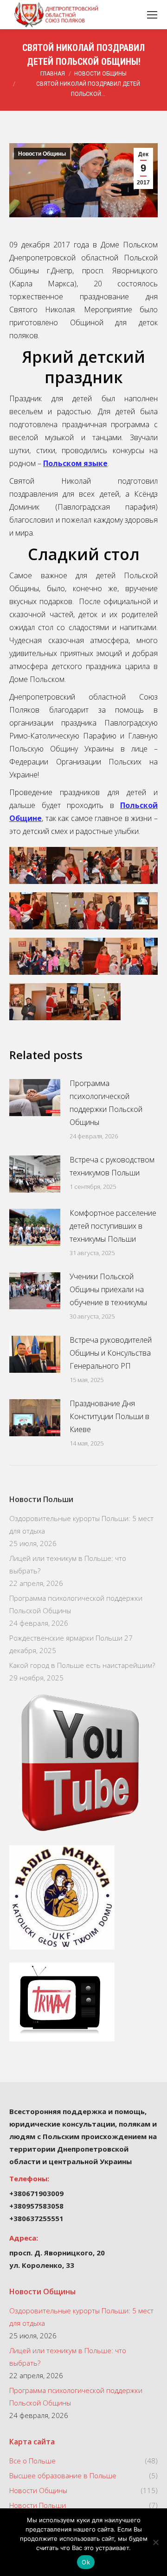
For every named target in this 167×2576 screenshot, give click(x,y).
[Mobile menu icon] (152, 15)
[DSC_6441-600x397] (65, 1002)
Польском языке (75, 463)
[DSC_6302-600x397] (139, 911)
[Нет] (155, 2542)
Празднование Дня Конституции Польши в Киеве (109, 1416)
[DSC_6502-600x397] (102, 911)
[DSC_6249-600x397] (65, 865)
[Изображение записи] (35, 1098)
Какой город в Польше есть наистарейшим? (82, 1665)
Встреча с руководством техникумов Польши (112, 1166)
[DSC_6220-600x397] (139, 956)
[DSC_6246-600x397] (65, 911)
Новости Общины (42, 154)
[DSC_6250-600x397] (102, 1002)
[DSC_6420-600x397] (28, 911)
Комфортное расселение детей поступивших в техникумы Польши (113, 1226)
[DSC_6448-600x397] (139, 865)
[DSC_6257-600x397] (102, 956)
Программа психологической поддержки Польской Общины (106, 1103)
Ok (86, 2562)
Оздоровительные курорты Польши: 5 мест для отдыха (81, 1525)
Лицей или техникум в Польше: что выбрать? (68, 1564)
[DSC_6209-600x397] (28, 956)
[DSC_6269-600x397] (28, 1002)
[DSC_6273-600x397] (28, 865)
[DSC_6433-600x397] (65, 956)
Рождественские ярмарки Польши (66, 1638)
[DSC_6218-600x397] (102, 865)
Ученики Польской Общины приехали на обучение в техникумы (108, 1289)
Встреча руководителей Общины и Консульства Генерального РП (111, 1353)
